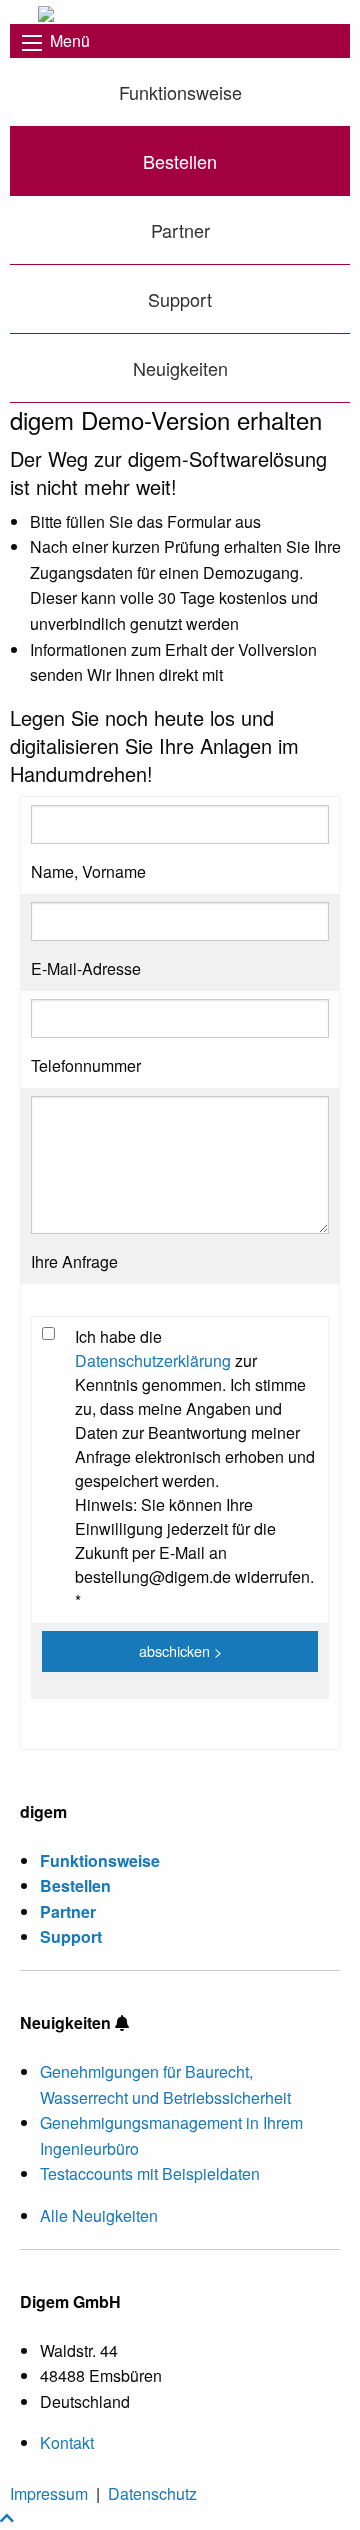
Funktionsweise (180, 92)
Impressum (49, 2493)
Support (180, 299)
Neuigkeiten (180, 368)
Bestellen (180, 161)
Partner (180, 230)
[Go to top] (7, 2517)
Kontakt (67, 2442)
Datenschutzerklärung (153, 1360)
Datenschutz (152, 2493)
